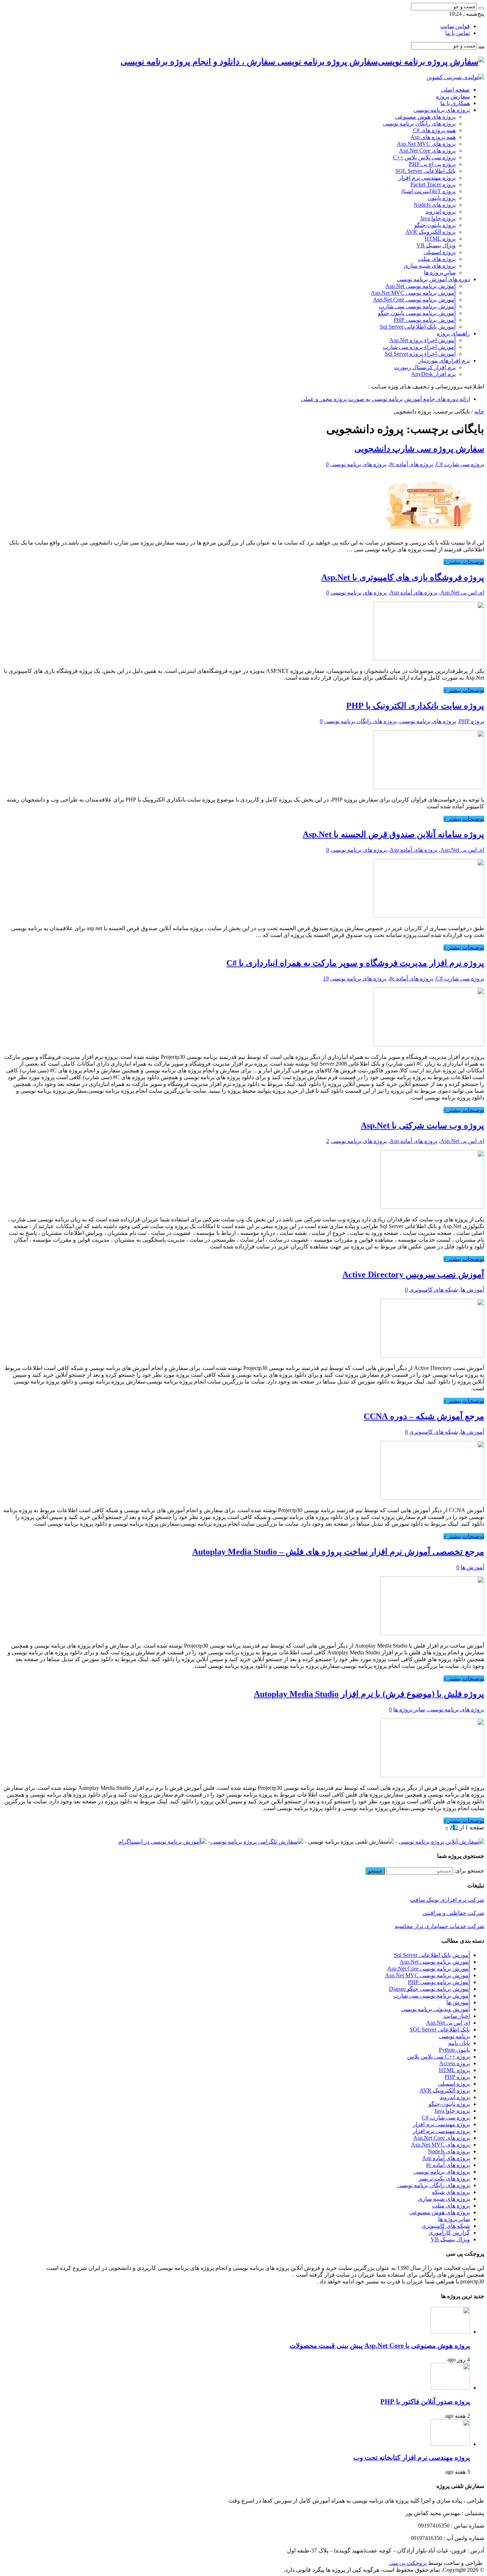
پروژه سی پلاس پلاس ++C (424, 157)
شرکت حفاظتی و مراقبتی (453, 1913)
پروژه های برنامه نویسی (442, 110)
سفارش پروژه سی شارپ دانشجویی (419, 449)
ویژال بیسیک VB (436, 245)
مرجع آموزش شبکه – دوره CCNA (424, 1416)
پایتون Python (454, 2050)
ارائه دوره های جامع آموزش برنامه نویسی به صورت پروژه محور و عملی (385, 399)
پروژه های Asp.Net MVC (426, 144)
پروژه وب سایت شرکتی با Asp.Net (422, 1125)
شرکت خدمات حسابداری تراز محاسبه (439, 1926)
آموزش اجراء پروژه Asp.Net (422, 340)
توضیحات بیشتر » (464, 562)
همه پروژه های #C (434, 130)
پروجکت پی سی (408, 2563)
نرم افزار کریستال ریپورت (425, 367)
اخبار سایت (457, 2016)
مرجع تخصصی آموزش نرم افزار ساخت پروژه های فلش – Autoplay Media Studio (338, 1552)
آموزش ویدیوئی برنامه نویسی (435, 2009)
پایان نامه (459, 2043)
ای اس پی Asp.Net (462, 593)
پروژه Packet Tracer (433, 184)
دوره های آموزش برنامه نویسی (433, 279)
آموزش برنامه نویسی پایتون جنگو (417, 313)
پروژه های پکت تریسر (444, 2178)
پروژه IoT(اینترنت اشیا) (429, 191)
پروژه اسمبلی (440, 252)
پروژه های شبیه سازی (430, 266)
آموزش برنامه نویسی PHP (425, 320)
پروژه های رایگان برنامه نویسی (419, 123)
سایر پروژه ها (440, 272)
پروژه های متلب (437, 259)
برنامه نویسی (454, 2036)
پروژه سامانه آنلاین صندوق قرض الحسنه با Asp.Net (393, 834)
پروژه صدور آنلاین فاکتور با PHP (425, 2402)
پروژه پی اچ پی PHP (432, 164)
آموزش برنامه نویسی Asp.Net (421, 286)
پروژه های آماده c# (411, 464)
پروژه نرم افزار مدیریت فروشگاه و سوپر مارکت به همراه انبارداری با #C (355, 963)
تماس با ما (458, 33)
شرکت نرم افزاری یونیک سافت (447, 1900)
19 (326, 978)
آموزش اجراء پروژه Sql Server (420, 354)
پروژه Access (455, 2063)
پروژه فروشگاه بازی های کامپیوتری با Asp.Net (403, 577)
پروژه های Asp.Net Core (427, 151)
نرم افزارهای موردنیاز (444, 360)
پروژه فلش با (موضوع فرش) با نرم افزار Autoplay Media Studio (369, 1694)
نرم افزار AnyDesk (433, 374)
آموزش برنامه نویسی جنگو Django (429, 1989)
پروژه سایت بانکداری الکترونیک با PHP (415, 706)
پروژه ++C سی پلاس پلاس (439, 2057)
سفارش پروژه (453, 96)
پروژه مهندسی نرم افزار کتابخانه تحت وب (412, 2457)
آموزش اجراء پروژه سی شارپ (419, 347)
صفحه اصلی (455, 90)
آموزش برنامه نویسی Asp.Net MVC (413, 293)
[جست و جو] (481, 8)
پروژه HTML (440, 239)
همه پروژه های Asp (433, 137)
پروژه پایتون (442, 198)
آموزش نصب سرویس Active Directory (413, 1274)
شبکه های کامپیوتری (434, 1290)
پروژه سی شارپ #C (460, 464)
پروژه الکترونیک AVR (430, 232)
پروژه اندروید (440, 212)
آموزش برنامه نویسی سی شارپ (417, 306)
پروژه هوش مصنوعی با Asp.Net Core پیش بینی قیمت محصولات (380, 2346)
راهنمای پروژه (453, 333)
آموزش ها (472, 1290)
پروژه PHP (471, 721)
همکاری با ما (455, 103)
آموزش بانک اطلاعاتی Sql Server (418, 327)
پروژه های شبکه (451, 2192)
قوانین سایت (455, 26)
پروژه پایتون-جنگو (435, 225)
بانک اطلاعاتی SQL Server (426, 171)
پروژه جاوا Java (438, 218)
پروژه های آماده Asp (414, 593)
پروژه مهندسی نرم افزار (427, 178)
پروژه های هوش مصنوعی (425, 117)
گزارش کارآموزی (449, 2233)
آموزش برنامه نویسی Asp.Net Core (414, 300)
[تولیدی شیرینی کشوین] (455, 77)
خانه (479, 411)
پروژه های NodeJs (435, 205)
